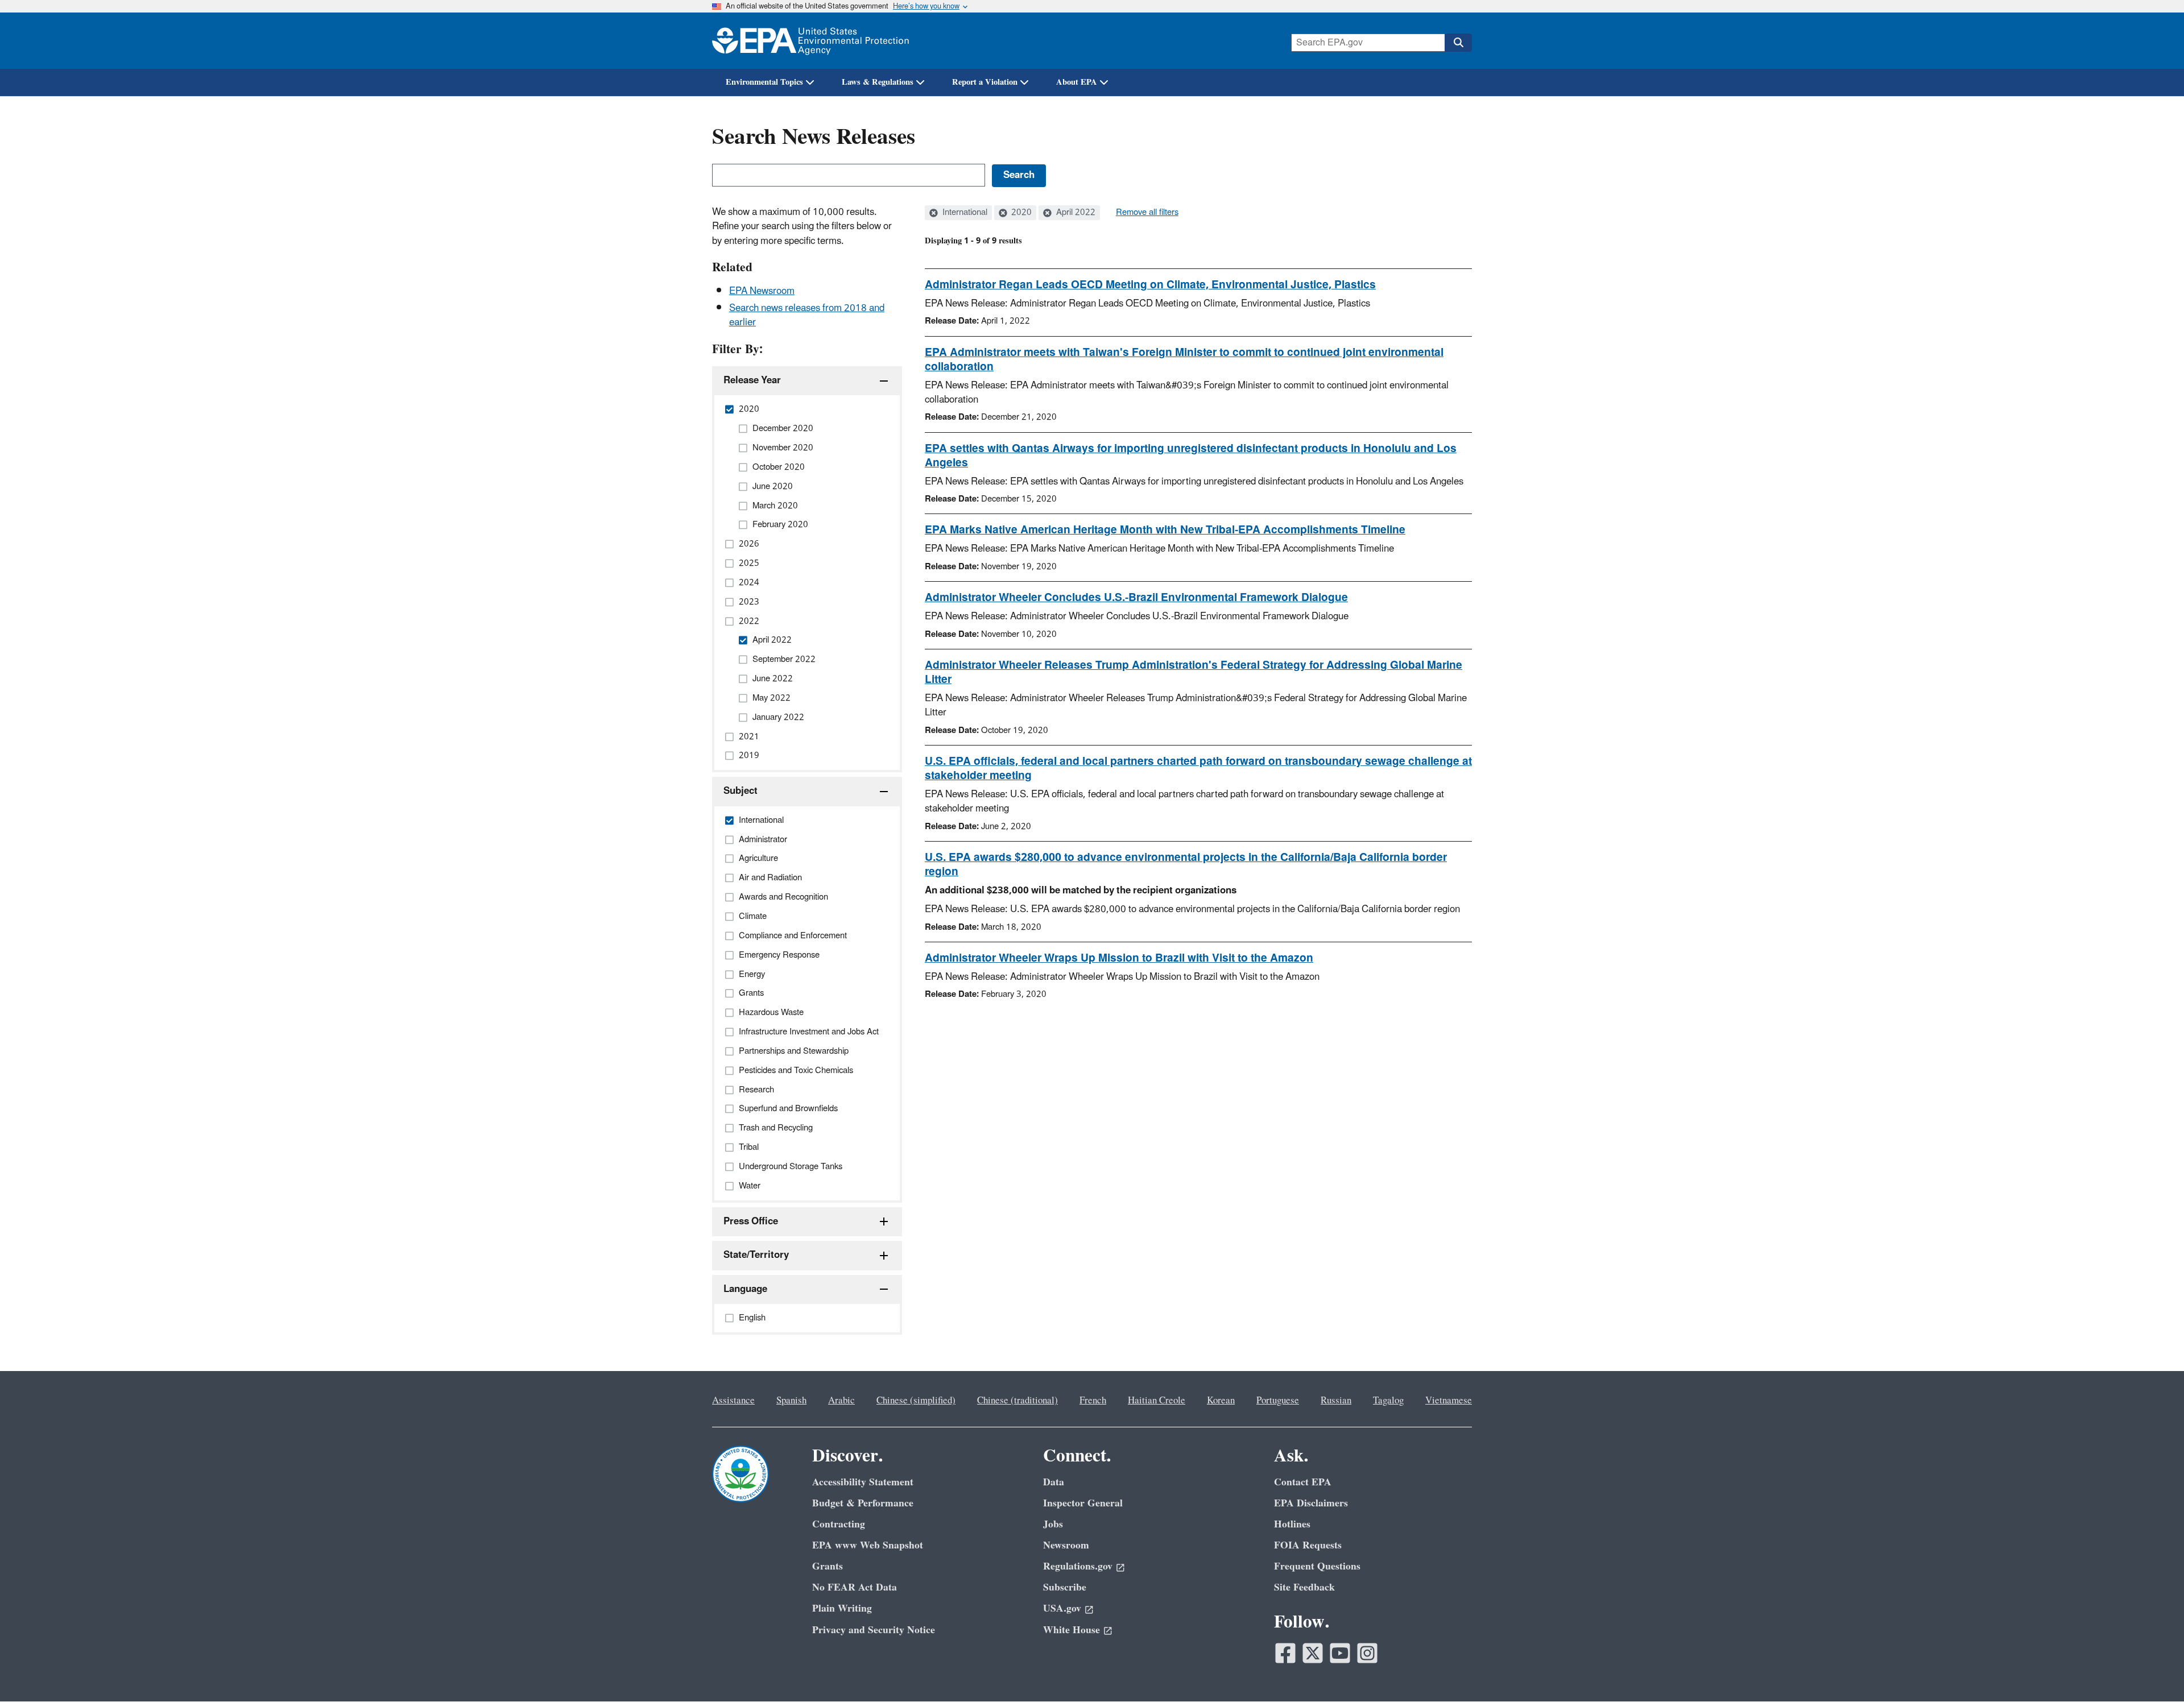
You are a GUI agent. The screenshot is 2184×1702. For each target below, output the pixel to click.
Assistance (733, 1401)
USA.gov (1062, 1608)
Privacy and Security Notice (874, 1630)
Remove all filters (1147, 213)
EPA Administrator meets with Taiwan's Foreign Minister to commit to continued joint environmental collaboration (1184, 360)
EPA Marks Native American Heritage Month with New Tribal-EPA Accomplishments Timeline (1165, 530)
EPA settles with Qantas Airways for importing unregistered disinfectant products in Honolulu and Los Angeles (1191, 456)
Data (1054, 1482)
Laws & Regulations (878, 82)
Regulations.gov (1078, 1566)
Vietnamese (1449, 1401)
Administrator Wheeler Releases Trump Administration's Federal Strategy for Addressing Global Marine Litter (1194, 672)
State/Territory (756, 1255)
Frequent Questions (1317, 1566)
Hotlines (1292, 1524)
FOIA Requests (1308, 1545)
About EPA (1077, 82)
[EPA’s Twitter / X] (1313, 1653)
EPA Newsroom (762, 291)
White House (1072, 1630)
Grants (828, 1566)
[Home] (810, 41)
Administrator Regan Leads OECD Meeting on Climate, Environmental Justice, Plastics (1150, 285)
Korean (1221, 1401)
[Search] (1458, 43)
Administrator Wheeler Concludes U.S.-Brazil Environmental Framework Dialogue (1136, 598)
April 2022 (1075, 213)
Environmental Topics (764, 82)
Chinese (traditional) (1017, 1401)
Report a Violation (985, 82)
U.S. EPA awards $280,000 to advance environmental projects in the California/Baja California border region (1186, 865)
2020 (1020, 213)
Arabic (841, 1401)
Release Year (752, 380)
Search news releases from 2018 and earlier (807, 315)
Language (745, 1289)
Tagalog (1388, 1401)
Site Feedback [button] (1304, 1587)
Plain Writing (842, 1608)
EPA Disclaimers (1311, 1503)
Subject (741, 791)
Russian (1336, 1401)
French (1093, 1401)
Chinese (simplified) (916, 1401)
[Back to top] (2153, 1671)
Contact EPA (1303, 1482)
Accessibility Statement (863, 1482)
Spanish (791, 1401)
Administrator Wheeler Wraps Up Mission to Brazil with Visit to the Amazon (1119, 958)
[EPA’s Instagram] (1367, 1653)
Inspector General (1083, 1503)
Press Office (751, 1221)
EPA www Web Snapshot (868, 1545)
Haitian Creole (1157, 1401)
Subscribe (1065, 1587)
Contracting (839, 1524)
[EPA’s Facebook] (1285, 1653)
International (964, 213)
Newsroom (1066, 1545)
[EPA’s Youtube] (1340, 1653)
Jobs (1053, 1524)
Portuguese (1278, 1401)
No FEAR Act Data (855, 1587)
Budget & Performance (863, 1503)
